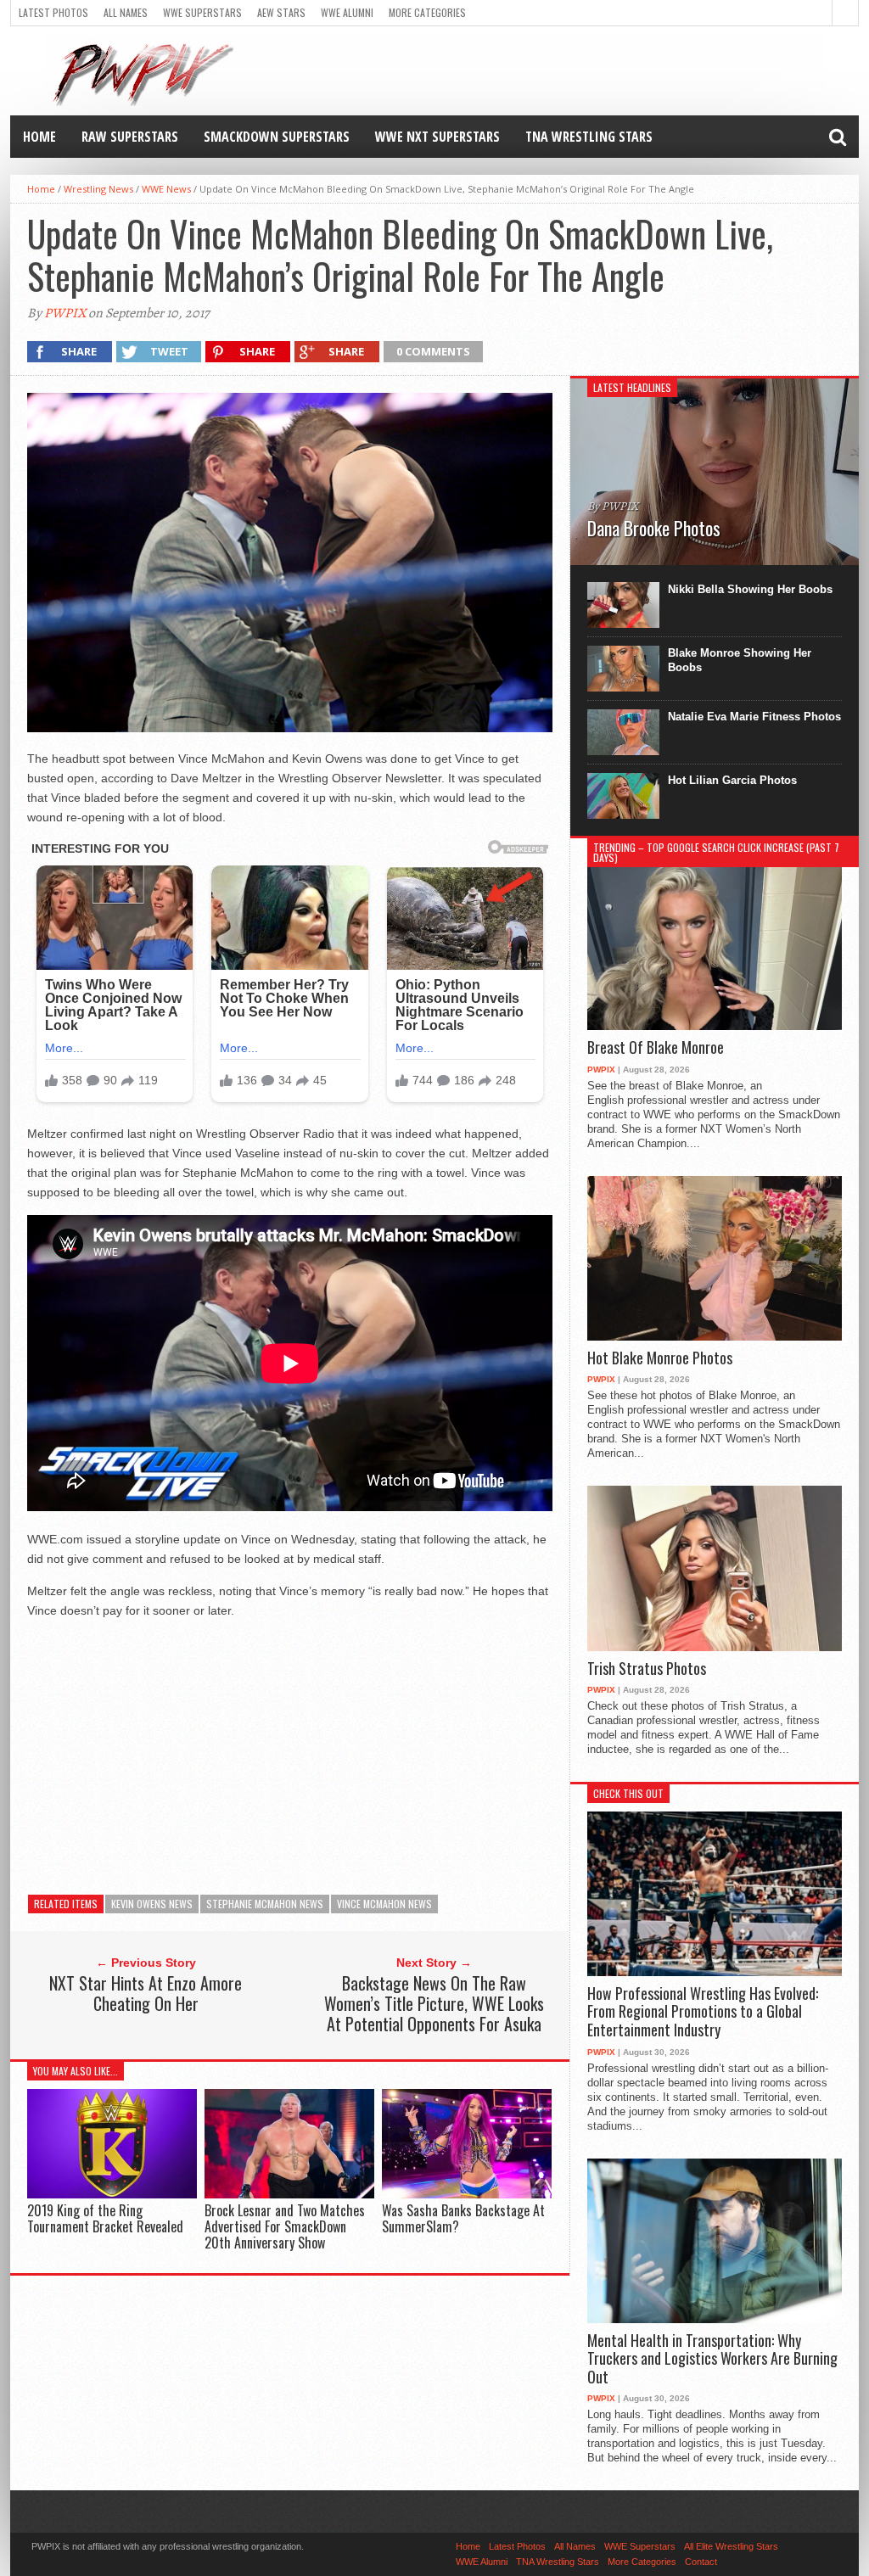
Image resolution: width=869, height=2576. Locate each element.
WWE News (166, 189)
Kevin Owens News (152, 1904)
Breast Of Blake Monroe (656, 1048)
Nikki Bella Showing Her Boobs (750, 589)
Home (39, 137)
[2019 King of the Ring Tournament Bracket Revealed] (112, 2194)
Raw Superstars (130, 137)
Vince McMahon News (384, 1904)
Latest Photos (53, 12)
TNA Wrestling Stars (589, 137)
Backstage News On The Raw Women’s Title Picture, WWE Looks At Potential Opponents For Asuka (434, 2003)
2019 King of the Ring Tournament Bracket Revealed (105, 2218)
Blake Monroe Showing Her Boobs (740, 660)
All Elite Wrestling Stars (731, 2546)
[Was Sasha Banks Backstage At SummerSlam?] (467, 2194)
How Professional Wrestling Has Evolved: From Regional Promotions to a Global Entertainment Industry (703, 2012)
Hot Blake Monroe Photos (660, 1358)
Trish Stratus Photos (647, 1669)
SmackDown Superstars (277, 137)
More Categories (427, 12)
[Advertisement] (290, 1752)
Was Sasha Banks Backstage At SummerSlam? (463, 2218)
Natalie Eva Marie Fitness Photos (754, 717)
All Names (126, 12)
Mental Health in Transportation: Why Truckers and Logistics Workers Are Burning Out (712, 2359)
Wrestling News (98, 189)
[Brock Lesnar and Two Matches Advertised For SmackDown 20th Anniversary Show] (289, 2194)
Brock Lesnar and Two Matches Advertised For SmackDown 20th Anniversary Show (285, 2226)
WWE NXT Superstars (437, 137)
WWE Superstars (202, 12)
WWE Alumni (347, 12)
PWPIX (65, 313)
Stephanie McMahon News (265, 1904)
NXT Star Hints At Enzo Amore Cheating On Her (146, 1993)
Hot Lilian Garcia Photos (732, 780)
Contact (701, 2562)
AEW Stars (281, 12)
